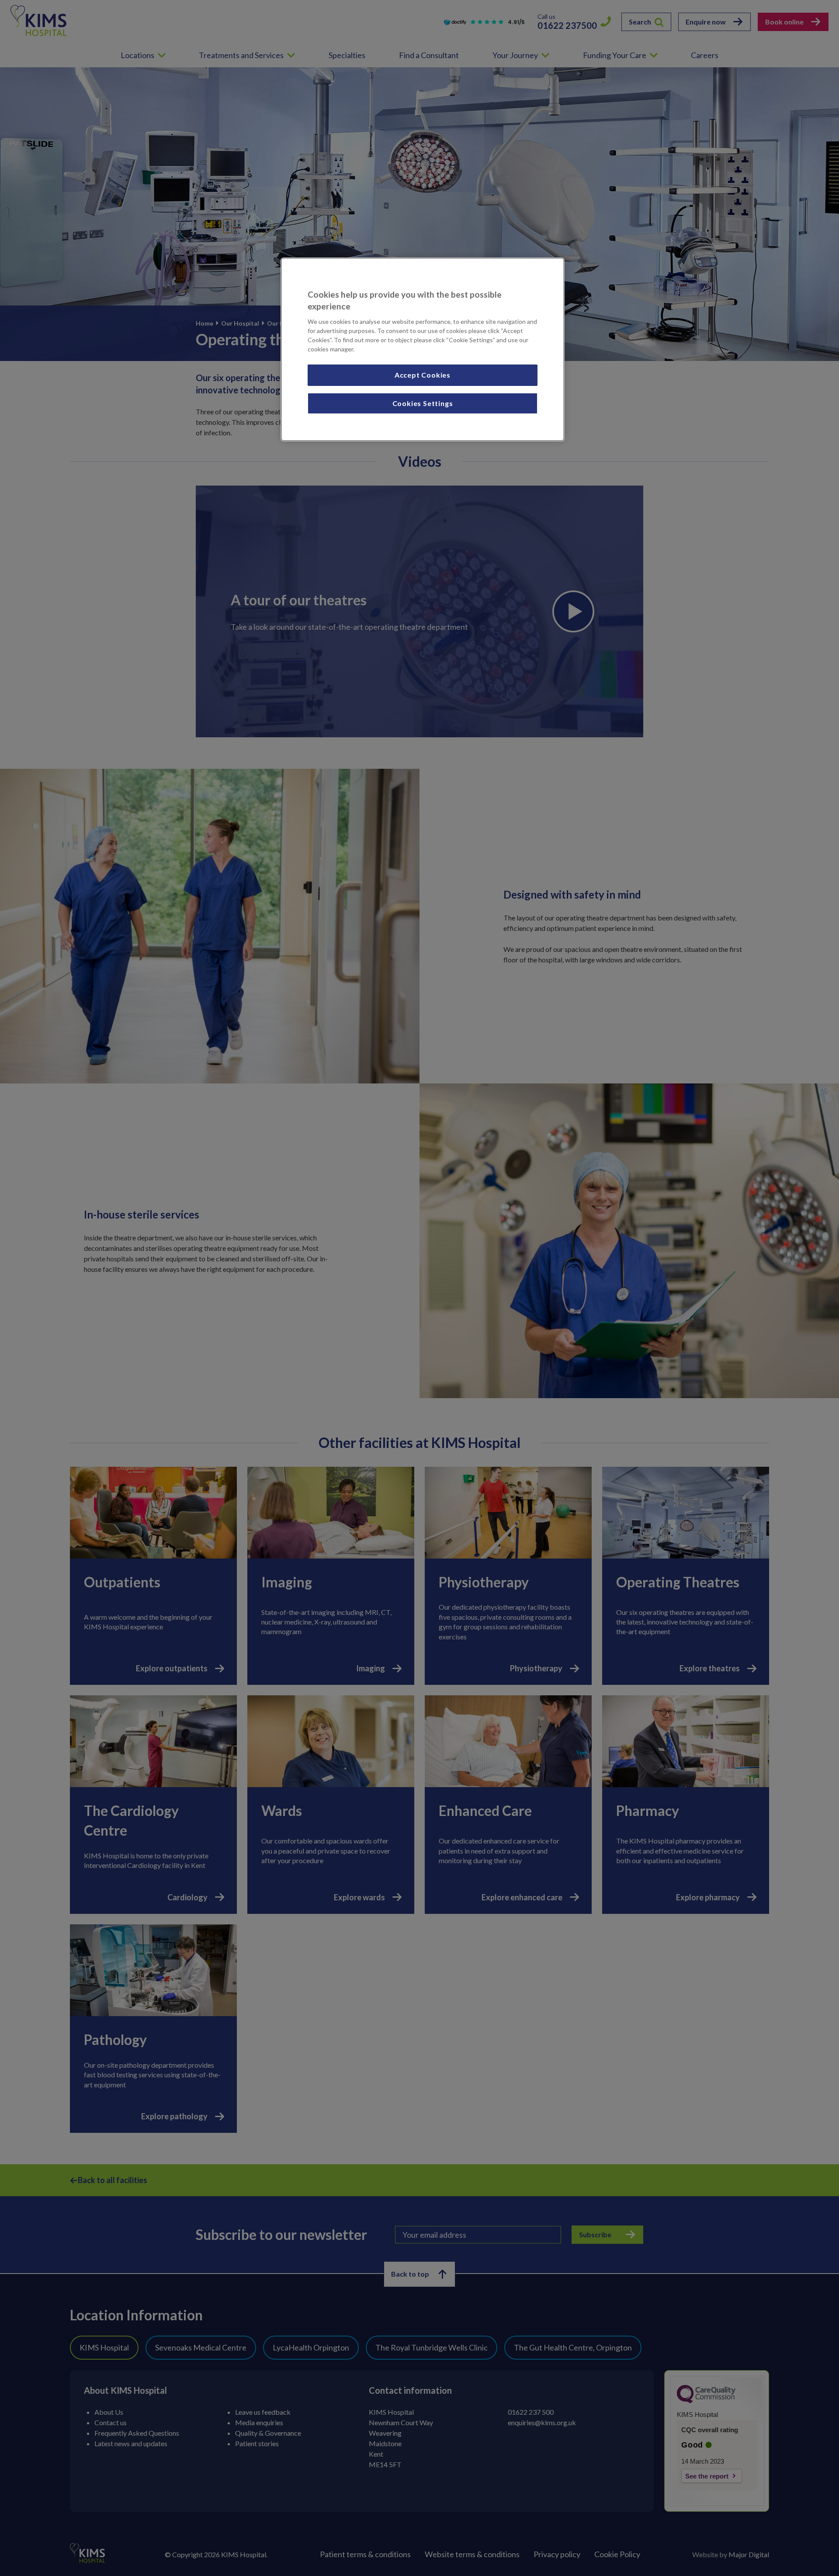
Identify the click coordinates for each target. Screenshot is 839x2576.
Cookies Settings (423, 403)
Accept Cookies (423, 375)
